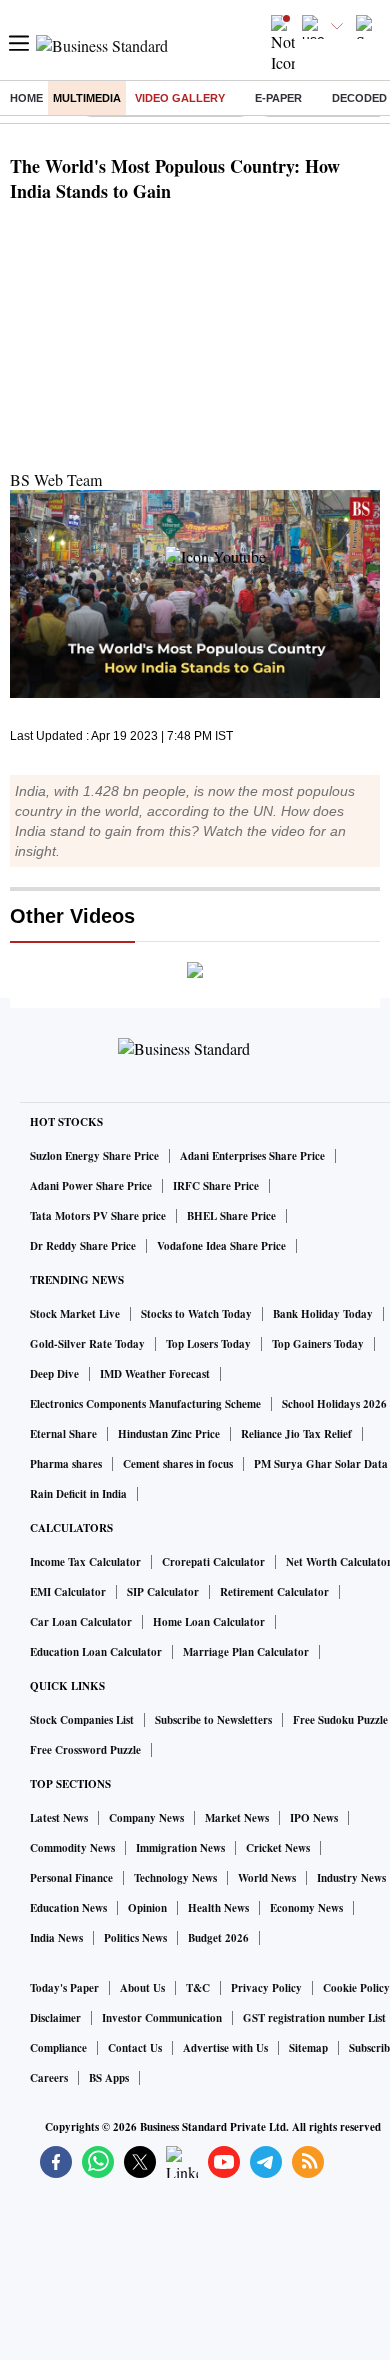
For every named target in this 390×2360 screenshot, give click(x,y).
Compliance (58, 2048)
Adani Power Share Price (91, 1186)
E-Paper (278, 98)
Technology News (175, 1878)
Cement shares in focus (178, 1464)
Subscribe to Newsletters (213, 1720)
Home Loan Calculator (209, 1622)
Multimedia (87, 98)
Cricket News (278, 1848)
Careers (49, 2078)
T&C (198, 1988)
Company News (146, 1818)
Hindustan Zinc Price (169, 1434)
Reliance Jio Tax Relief (296, 1434)
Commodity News (72, 1848)
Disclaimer (55, 2018)
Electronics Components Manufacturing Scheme (145, 1404)
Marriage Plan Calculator (246, 1652)
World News (267, 1878)
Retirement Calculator (274, 1592)
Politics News (135, 1938)
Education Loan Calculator (96, 1652)
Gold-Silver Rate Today (87, 1344)
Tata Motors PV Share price (98, 1216)
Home (26, 98)
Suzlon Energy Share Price (94, 1156)
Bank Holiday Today (323, 1314)
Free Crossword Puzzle (85, 1750)
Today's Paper (64, 1988)
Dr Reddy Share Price (83, 1246)
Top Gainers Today (318, 1344)
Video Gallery (180, 98)
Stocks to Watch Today (196, 1314)
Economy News (306, 1908)
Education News (68, 1908)
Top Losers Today (208, 1344)
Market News (237, 1818)
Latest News (59, 1818)
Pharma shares (66, 1464)
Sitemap (308, 2048)
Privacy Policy (266, 1988)
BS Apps (109, 2078)
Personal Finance (71, 1878)
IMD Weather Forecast (155, 1374)
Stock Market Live (75, 1314)
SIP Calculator (163, 1592)
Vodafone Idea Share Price (221, 1246)
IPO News (314, 1818)
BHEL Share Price (231, 1216)
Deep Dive (54, 1374)
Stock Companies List (82, 1720)
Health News (218, 1908)
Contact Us (135, 2048)
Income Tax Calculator (85, 1562)
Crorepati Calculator (213, 1562)
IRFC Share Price (216, 1186)
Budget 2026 (218, 1938)
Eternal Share (63, 1434)
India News (56, 1938)
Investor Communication (162, 2018)
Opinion (147, 1908)
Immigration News (180, 1848)
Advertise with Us (225, 2048)
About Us (142, 1988)
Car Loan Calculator (81, 1622)
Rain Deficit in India (78, 1494)
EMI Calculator (68, 1592)
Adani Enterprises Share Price (252, 1156)
